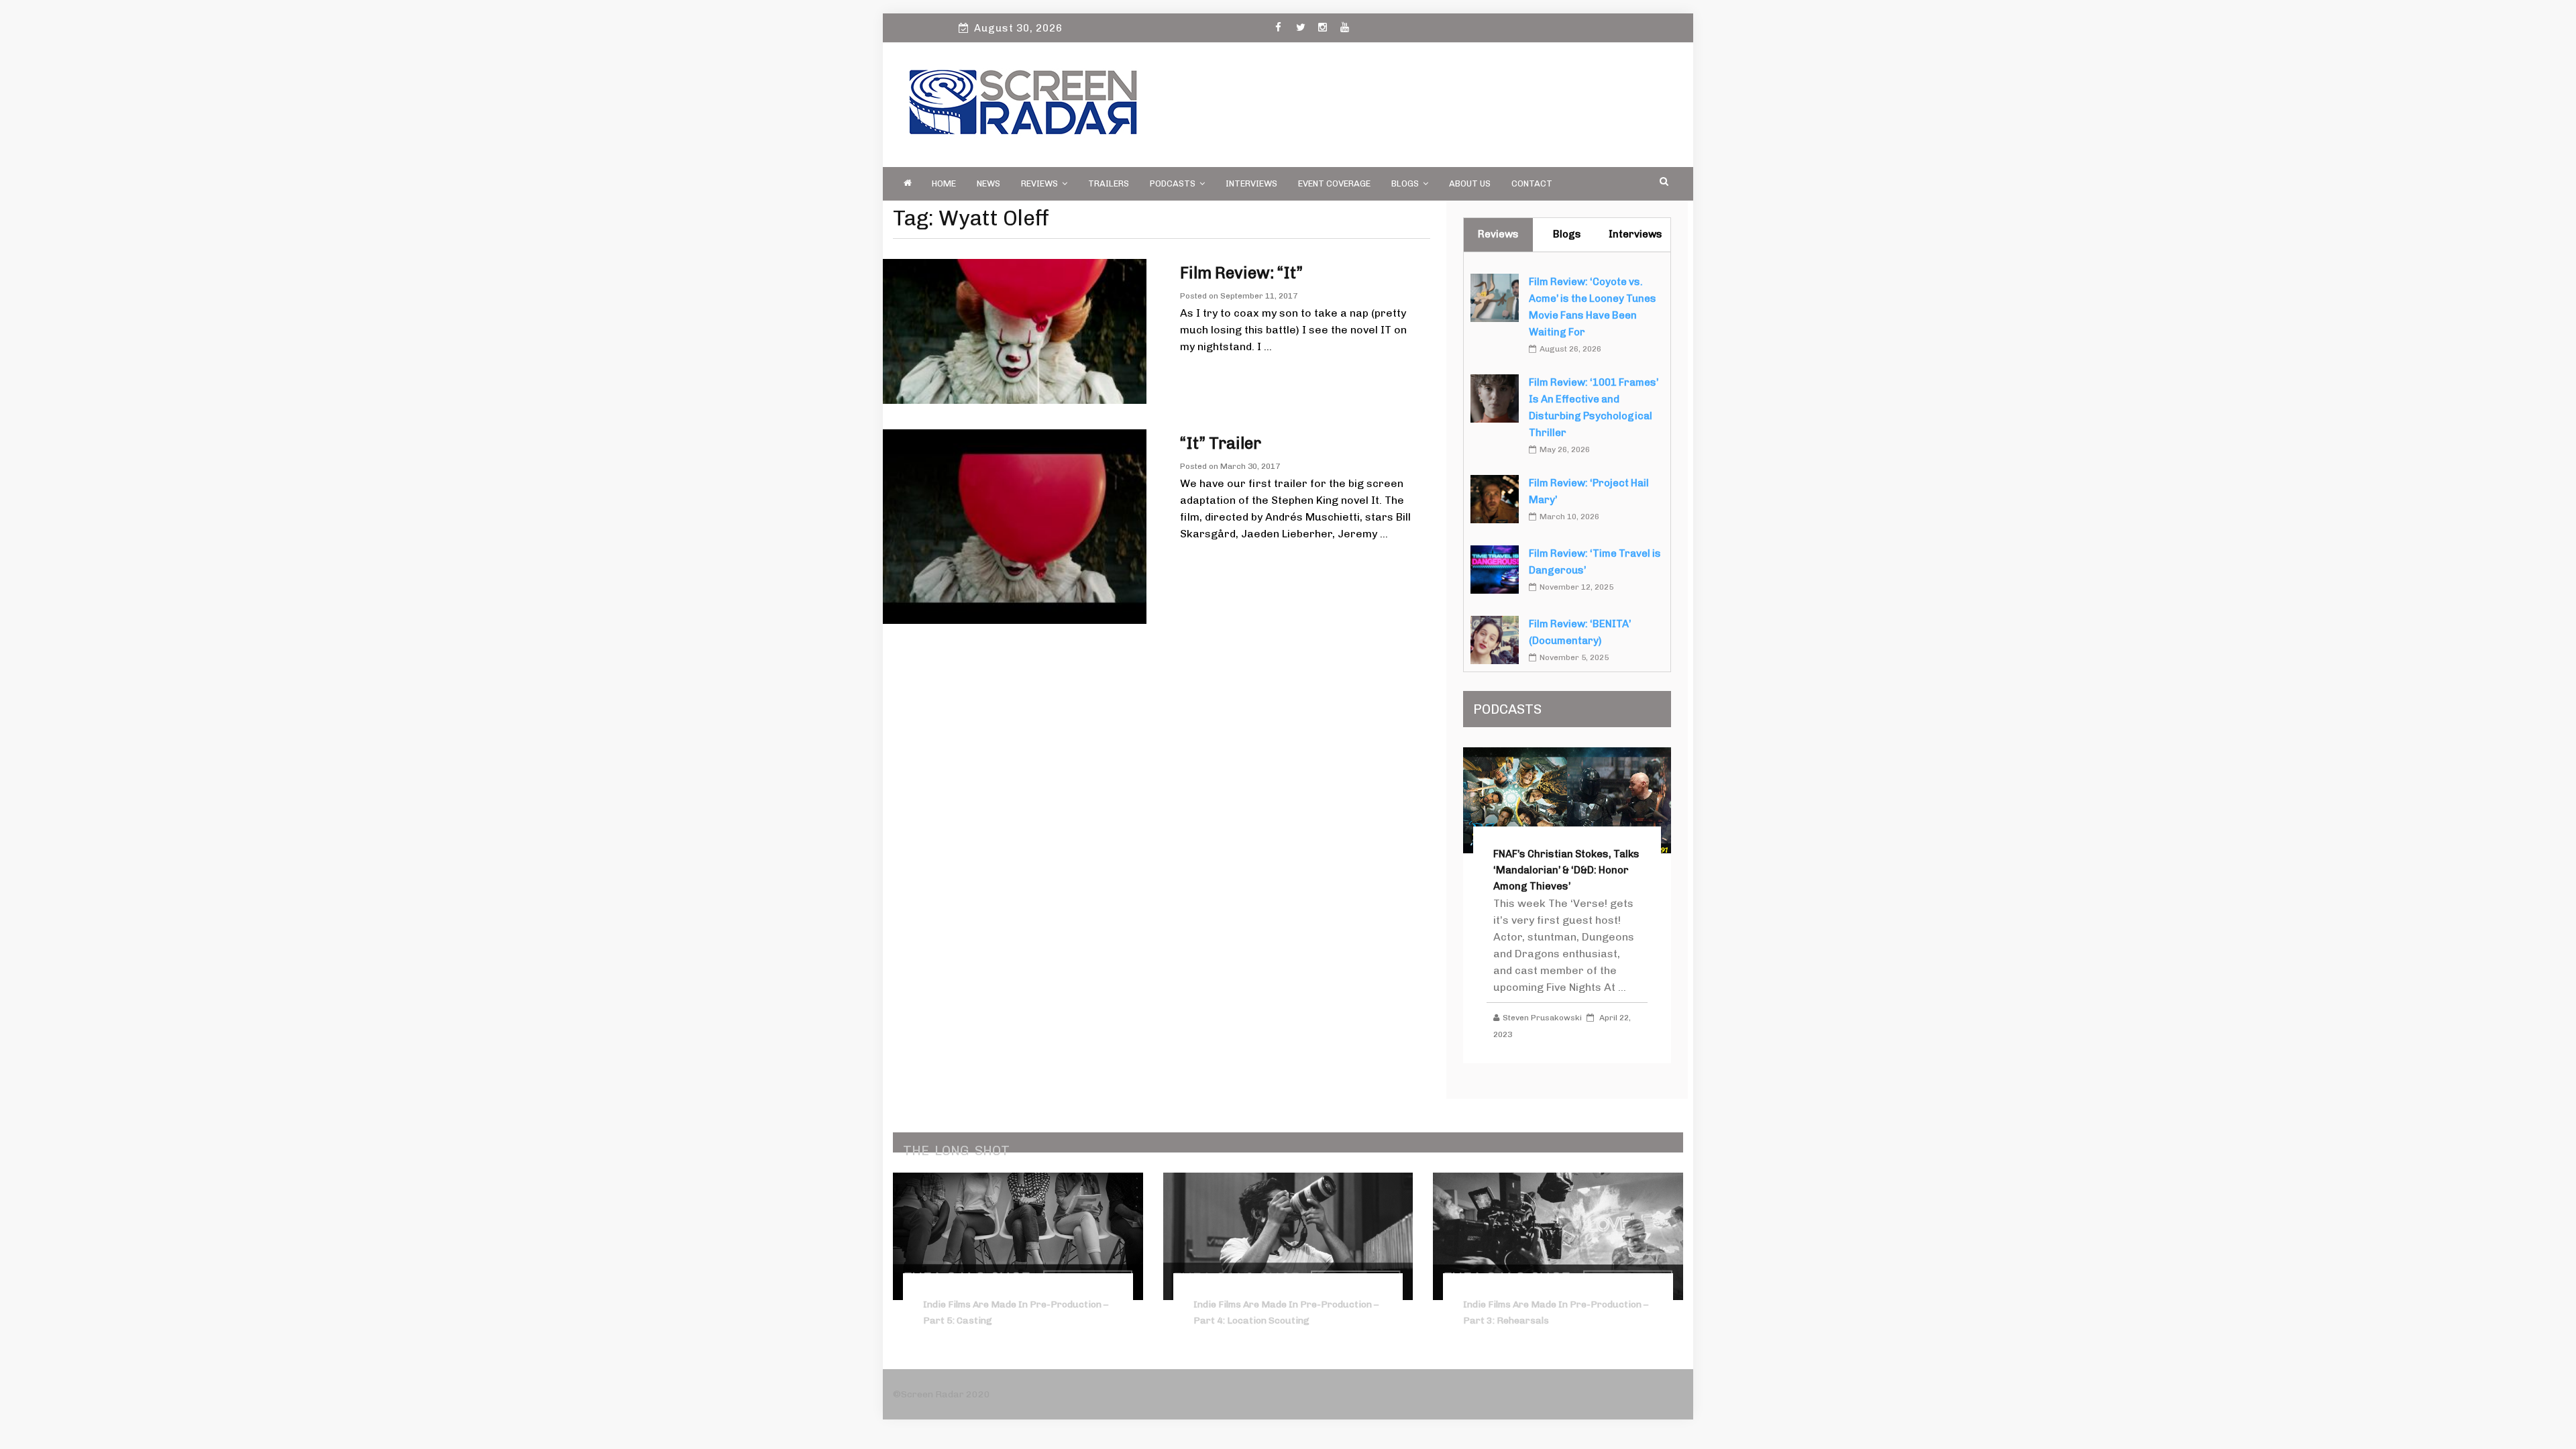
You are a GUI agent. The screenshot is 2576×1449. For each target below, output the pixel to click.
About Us (1470, 183)
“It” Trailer (1221, 443)
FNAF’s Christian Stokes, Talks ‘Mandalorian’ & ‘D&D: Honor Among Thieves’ (1566, 870)
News (988, 183)
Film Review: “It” (1241, 273)
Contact (1532, 183)
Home (944, 183)
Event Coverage (1334, 183)
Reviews (1039, 183)
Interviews (1251, 183)
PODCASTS (1173, 183)
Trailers (1109, 183)
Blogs (1405, 183)
